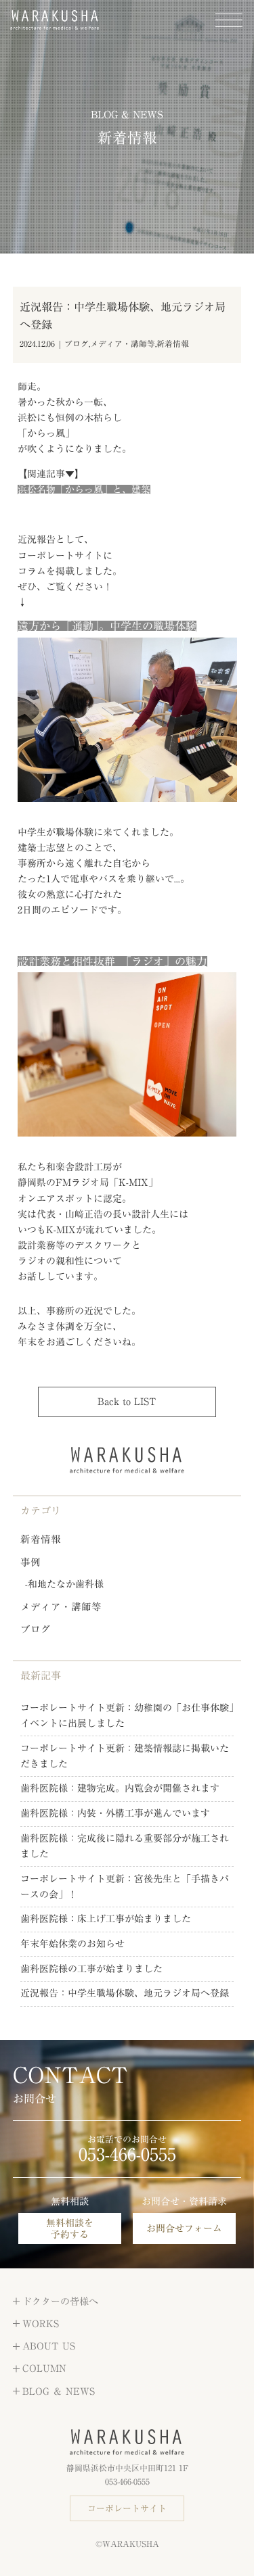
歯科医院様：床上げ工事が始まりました (106, 1919)
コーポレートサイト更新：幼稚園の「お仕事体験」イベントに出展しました (127, 1716)
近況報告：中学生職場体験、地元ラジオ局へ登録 (125, 1993)
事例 (30, 1562)
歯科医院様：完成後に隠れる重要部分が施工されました (125, 1846)
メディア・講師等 (123, 344)
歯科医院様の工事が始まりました (91, 1969)
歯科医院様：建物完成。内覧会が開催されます (120, 1788)
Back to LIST (127, 1402)
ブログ (77, 344)
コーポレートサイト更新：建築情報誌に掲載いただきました (125, 1756)
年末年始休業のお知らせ (72, 1944)
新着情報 (173, 344)
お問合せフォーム (184, 2228)
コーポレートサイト (127, 2509)
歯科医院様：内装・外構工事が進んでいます (115, 1813)
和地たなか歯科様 (66, 1584)
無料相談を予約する (70, 2229)
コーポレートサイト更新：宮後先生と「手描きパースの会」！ (125, 1887)
